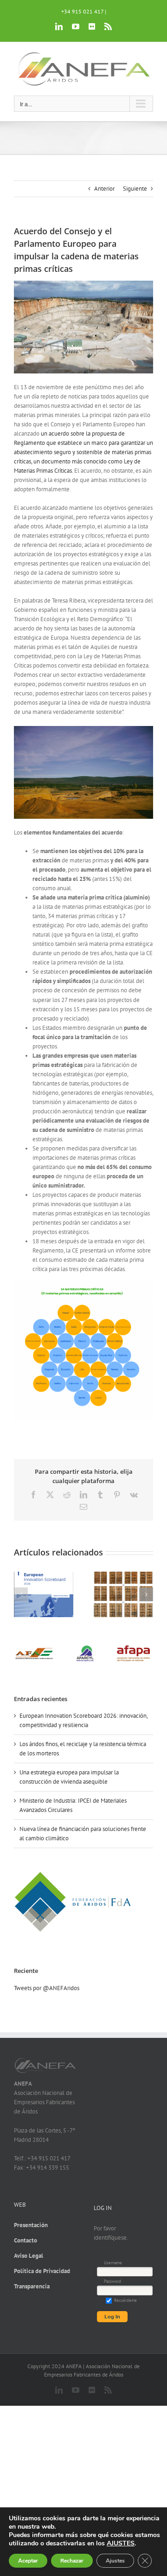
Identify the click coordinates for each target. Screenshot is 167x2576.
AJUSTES (121, 2544)
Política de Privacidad (42, 2271)
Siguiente (135, 189)
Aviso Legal (29, 2256)
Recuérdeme (125, 2300)
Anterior (104, 189)
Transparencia (32, 2286)
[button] (21, 1594)
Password (112, 2281)
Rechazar (72, 2561)
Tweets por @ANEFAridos (47, 1988)
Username (113, 2263)
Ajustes (115, 2561)
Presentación (31, 2225)
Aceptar (28, 2561)
